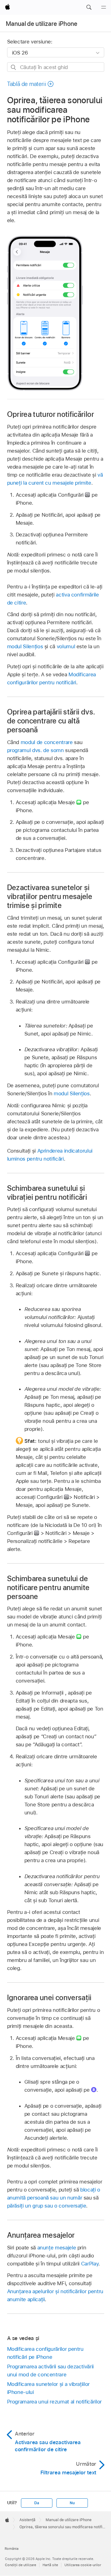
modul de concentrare (47, 742)
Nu (72, 2503)
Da (37, 2503)
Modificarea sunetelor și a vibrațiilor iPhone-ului (48, 2388)
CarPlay (90, 2264)
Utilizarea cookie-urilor (83, 2565)
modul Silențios (25, 646)
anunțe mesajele (57, 2248)
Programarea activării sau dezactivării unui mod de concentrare (50, 2370)
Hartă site (50, 2565)
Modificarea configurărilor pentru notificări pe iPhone (45, 2353)
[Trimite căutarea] (14, 67)
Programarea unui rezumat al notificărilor (54, 2402)
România (12, 2549)
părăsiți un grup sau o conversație (47, 2206)
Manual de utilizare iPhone (42, 24)
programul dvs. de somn (35, 750)
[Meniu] (104, 7)
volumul (66, 646)
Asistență (27, 2520)
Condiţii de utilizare (21, 2565)
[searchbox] (56, 67)
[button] (89, 7)
